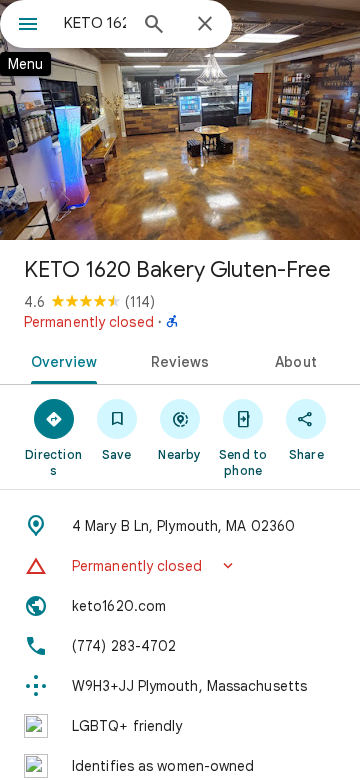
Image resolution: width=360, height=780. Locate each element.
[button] (180, 566)
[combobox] (95, 23)
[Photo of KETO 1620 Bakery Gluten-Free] (180, 120)
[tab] (59, 360)
